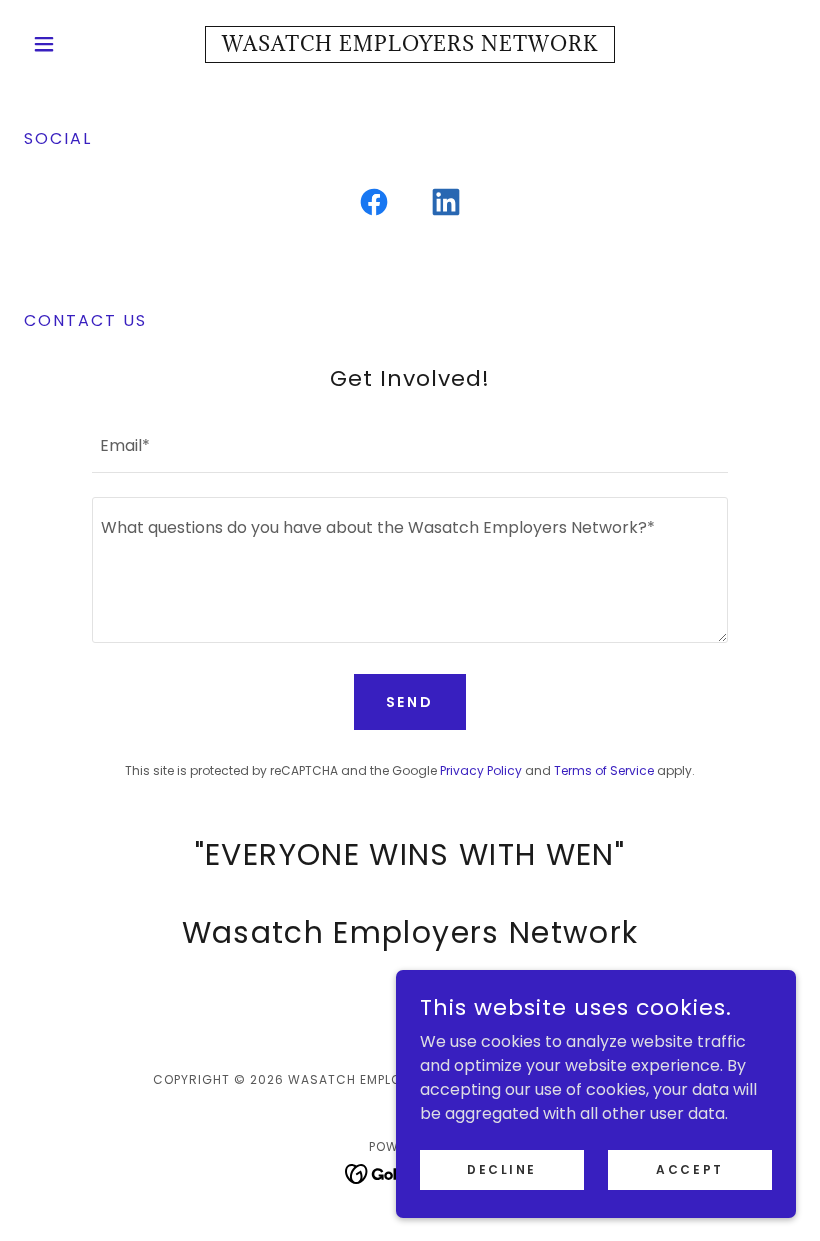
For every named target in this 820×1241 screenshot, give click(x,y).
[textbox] (409, 444)
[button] (82, 44)
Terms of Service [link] (604, 770)
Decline (502, 1168)
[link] (410, 45)
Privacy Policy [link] (481, 770)
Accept (689, 1168)
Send (410, 702)
